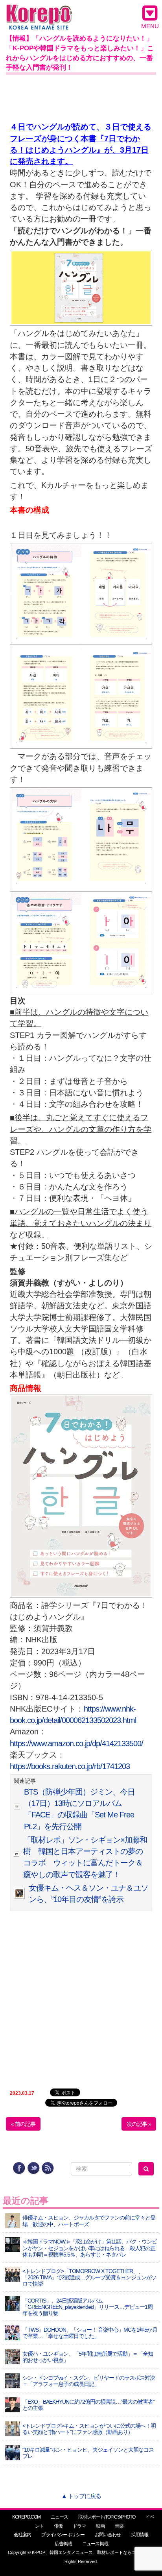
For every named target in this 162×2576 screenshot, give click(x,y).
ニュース (59, 2517)
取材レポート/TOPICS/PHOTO (107, 2517)
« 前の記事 (23, 2124)
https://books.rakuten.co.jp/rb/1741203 (70, 1766)
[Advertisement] (81, 96)
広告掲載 (63, 2544)
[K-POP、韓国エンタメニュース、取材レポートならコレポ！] (39, 12)
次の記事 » (139, 2124)
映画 (100, 2526)
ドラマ (79, 2526)
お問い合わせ (108, 2535)
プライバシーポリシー (63, 2535)
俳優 (58, 2526)
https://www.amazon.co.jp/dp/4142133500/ (77, 1743)
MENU (150, 26)
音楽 (119, 2526)
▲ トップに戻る (81, 2496)
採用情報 (140, 2535)
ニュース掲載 (95, 2544)
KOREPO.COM (26, 2517)
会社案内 (22, 2535)
